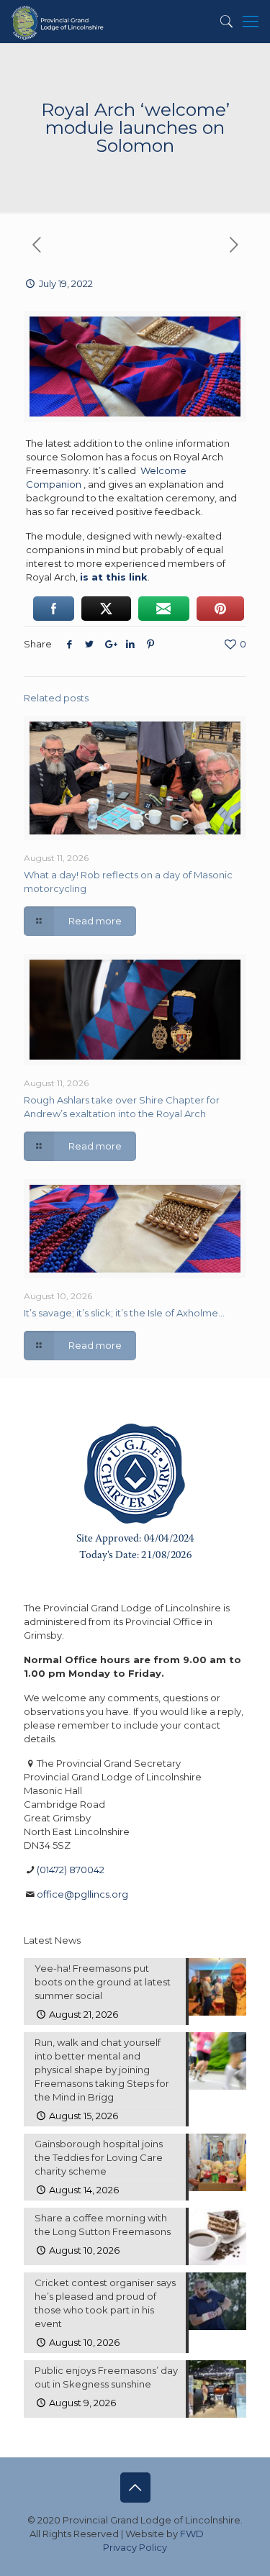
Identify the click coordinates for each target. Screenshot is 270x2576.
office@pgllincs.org (82, 1894)
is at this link (114, 577)
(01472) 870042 (71, 1870)
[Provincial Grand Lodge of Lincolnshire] (59, 22)
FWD (192, 2534)
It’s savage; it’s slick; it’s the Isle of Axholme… (124, 1313)
